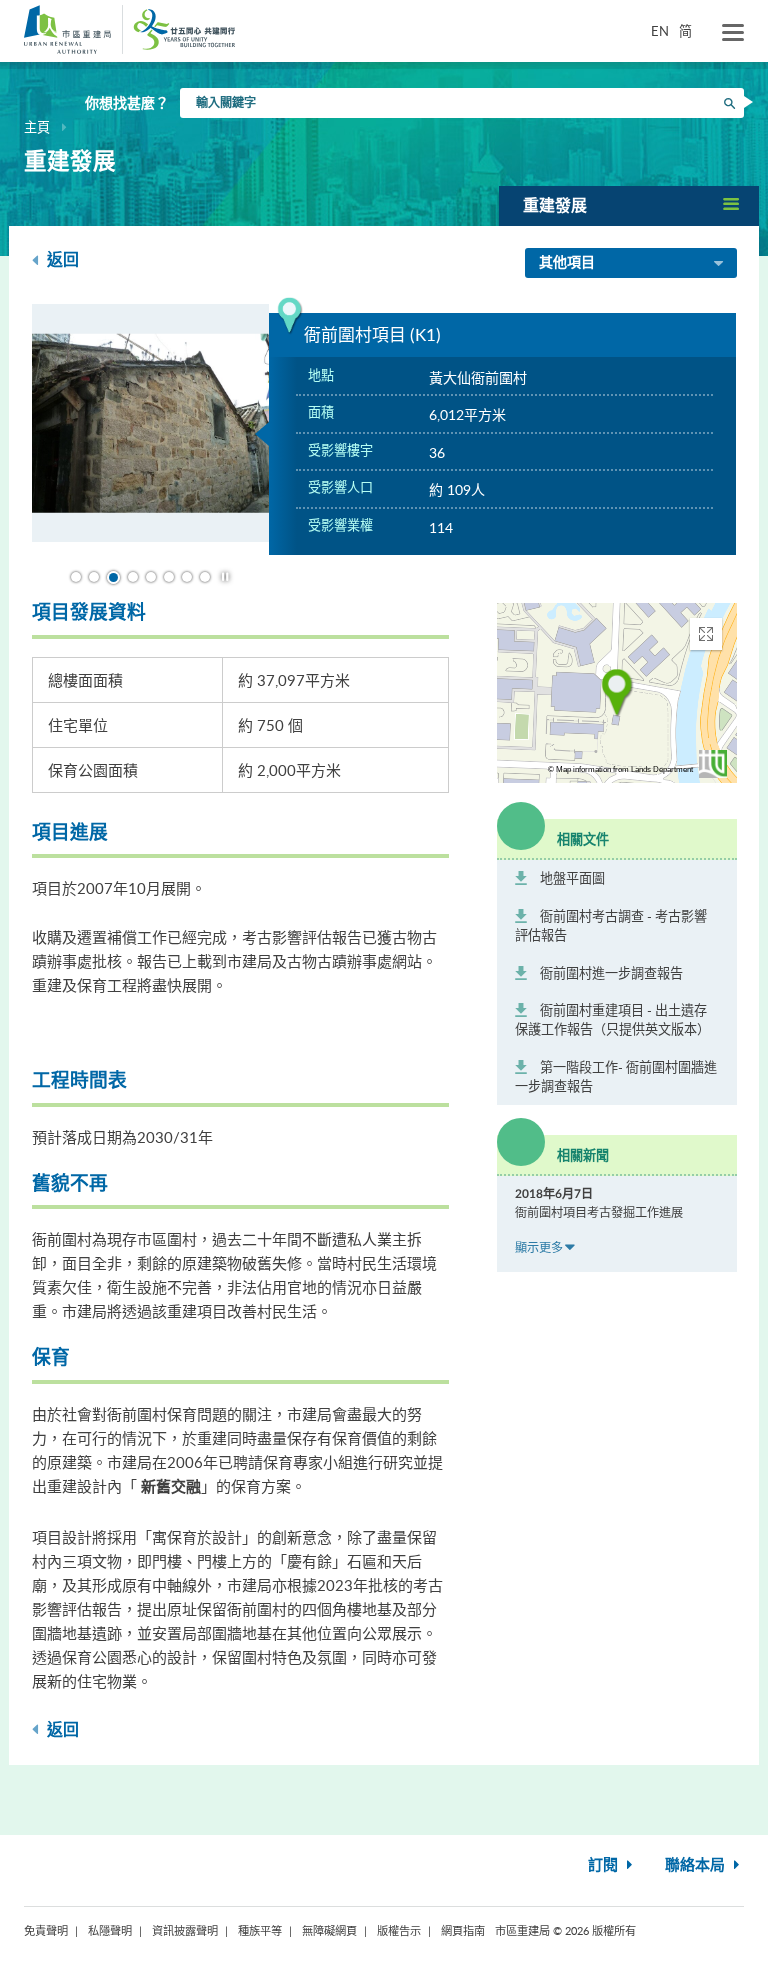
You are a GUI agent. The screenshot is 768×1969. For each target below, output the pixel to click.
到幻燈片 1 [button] (76, 577)
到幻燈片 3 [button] (113, 577)
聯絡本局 (697, 1865)
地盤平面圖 (572, 878)
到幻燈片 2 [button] (94, 577)
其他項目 (567, 263)
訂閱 (605, 1865)
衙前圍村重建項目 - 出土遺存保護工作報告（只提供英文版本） (612, 1019)
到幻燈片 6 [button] (169, 577)
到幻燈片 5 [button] (151, 577)
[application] (617, 693)
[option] (151, 425)
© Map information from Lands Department (620, 769)
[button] (629, 205)
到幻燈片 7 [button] (187, 577)
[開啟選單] (733, 33)
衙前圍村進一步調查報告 (611, 973)
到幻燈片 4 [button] (133, 577)
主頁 (37, 127)
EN (660, 31)
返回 (61, 260)
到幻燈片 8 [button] (205, 577)
